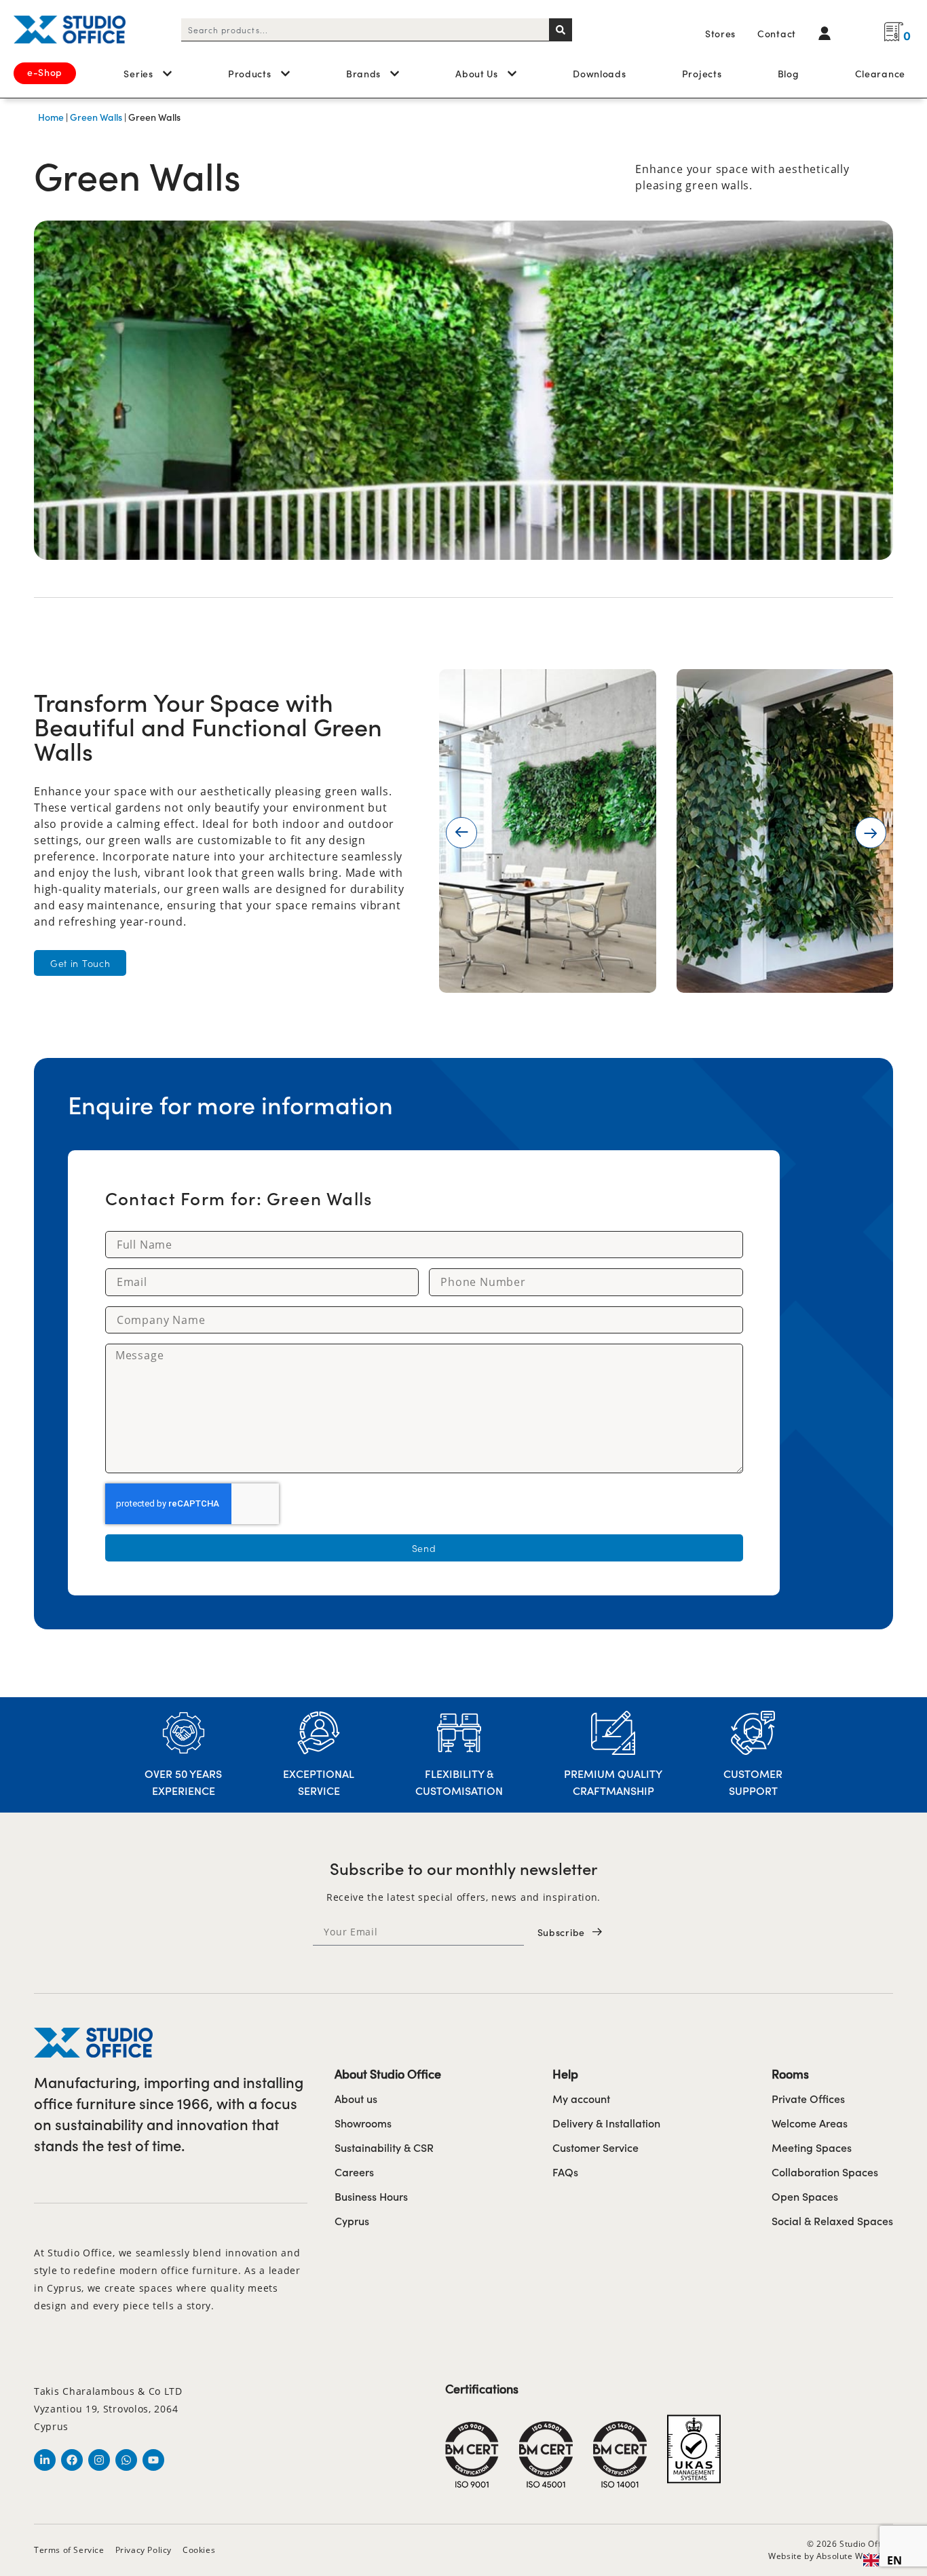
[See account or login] (828, 33)
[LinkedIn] (45, 2460)
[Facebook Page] (72, 2460)
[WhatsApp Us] (126, 2460)
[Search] (561, 30)
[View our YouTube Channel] (153, 2460)
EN (894, 2560)
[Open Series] (167, 74)
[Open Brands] (395, 74)
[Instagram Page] (99, 2460)
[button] (461, 833)
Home (51, 117)
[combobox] (365, 30)
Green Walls (96, 117)
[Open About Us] (512, 74)
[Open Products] (285, 74)
